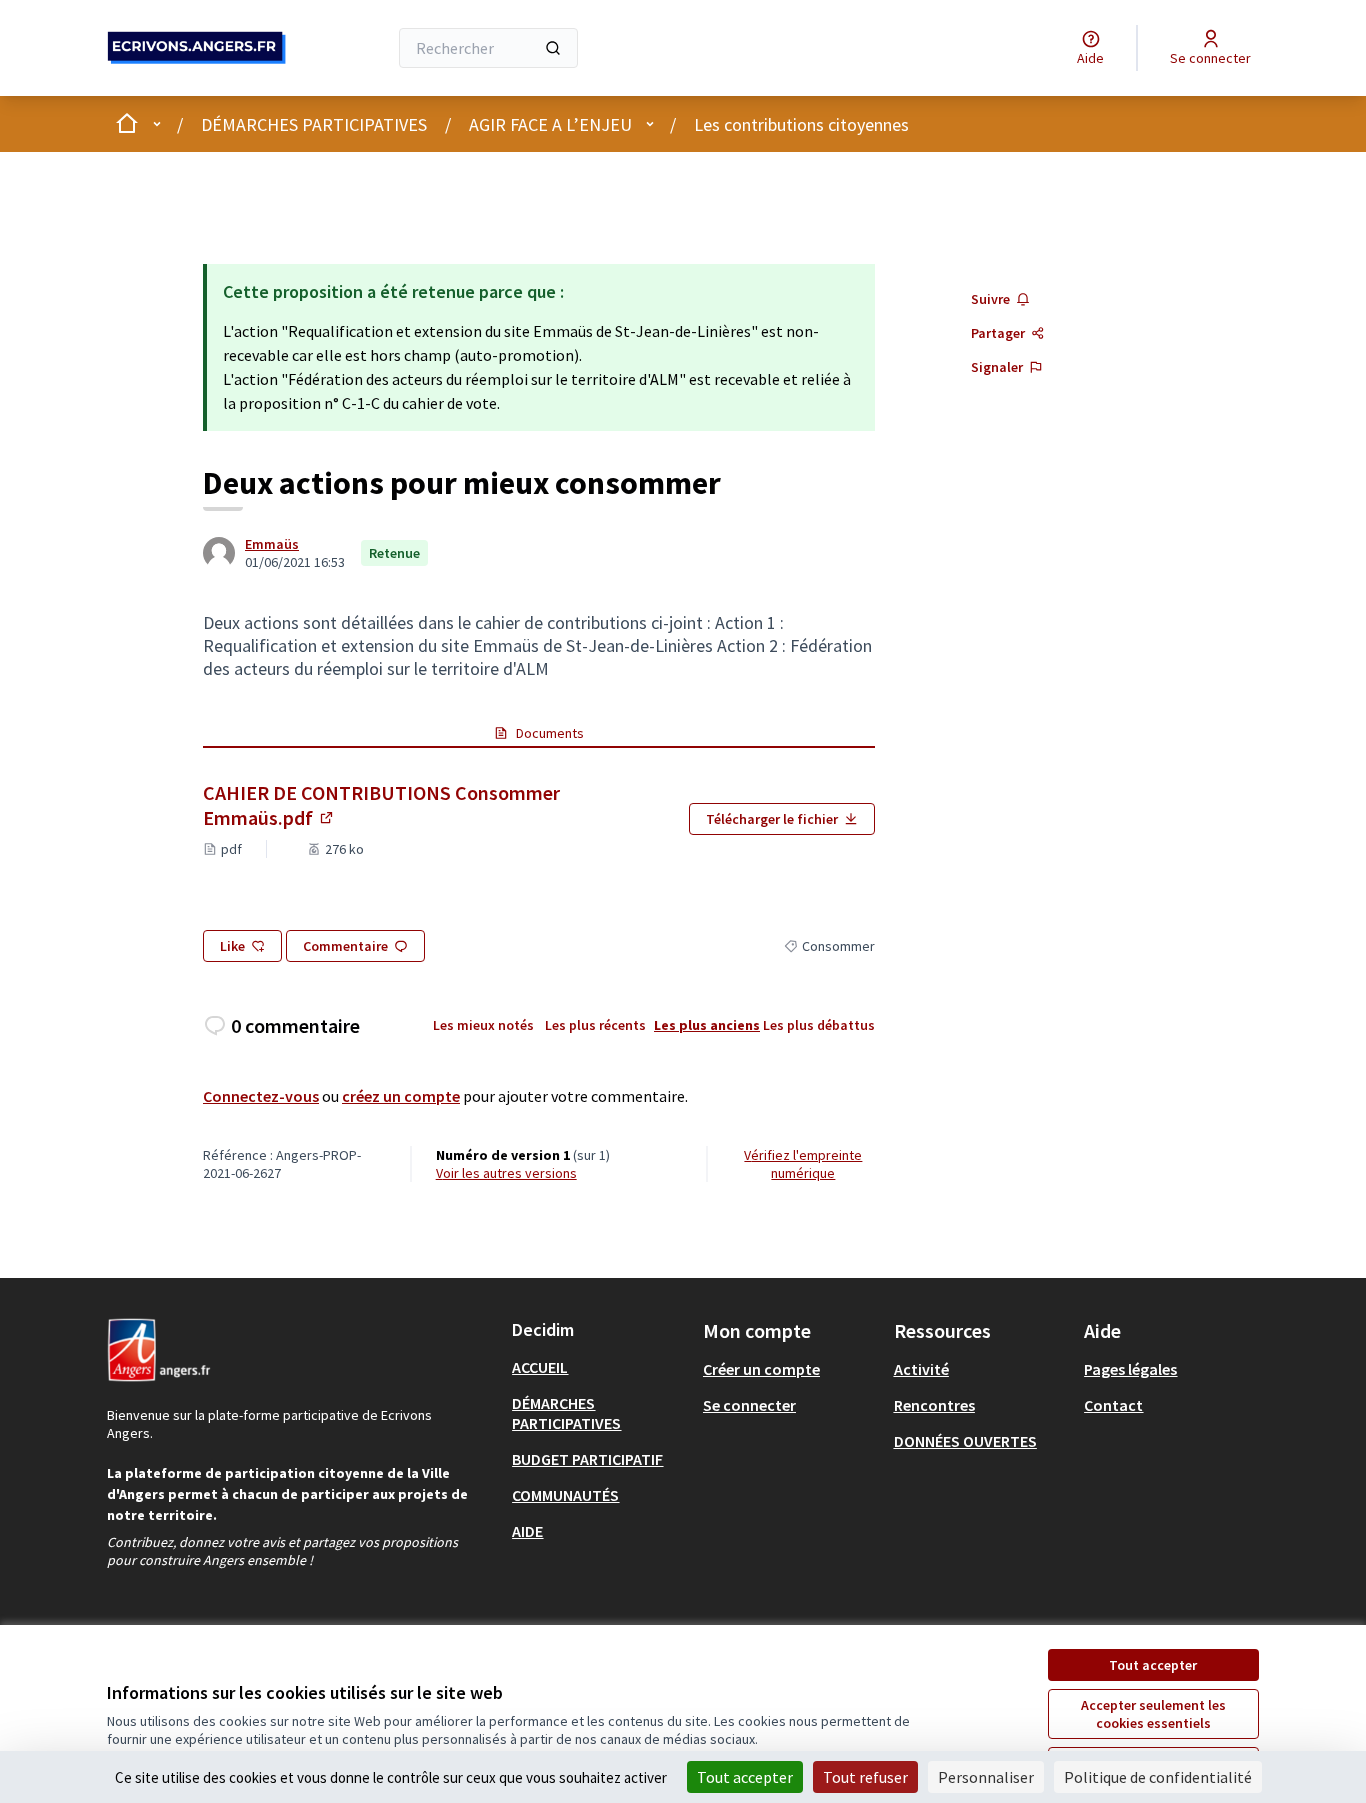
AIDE (527, 1531)
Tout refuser (865, 1777)
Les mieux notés (483, 1025)
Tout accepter (1153, 1665)
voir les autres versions (506, 1173)
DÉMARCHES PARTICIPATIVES (314, 124)
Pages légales (1130, 1369)
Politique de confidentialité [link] (1158, 1777)
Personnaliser (986, 1777)
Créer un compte (761, 1369)
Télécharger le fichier (772, 819)
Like (232, 946)
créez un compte (401, 1096)
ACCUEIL (540, 1367)
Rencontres (934, 1405)
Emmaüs (272, 544)
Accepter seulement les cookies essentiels (1153, 1714)
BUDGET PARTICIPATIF (587, 1459)
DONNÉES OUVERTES (965, 1441)
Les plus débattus (819, 1025)
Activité (921, 1369)
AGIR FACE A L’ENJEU (550, 124)
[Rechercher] (553, 48)
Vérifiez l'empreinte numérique (803, 1164)
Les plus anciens (707, 1025)
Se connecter (749, 1405)
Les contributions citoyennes (801, 124)
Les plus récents (595, 1025)
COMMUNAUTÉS (565, 1495)
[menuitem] (599, 1367)
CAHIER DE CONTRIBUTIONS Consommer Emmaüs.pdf (381, 805)
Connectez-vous (261, 1096)
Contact (1113, 1405)
